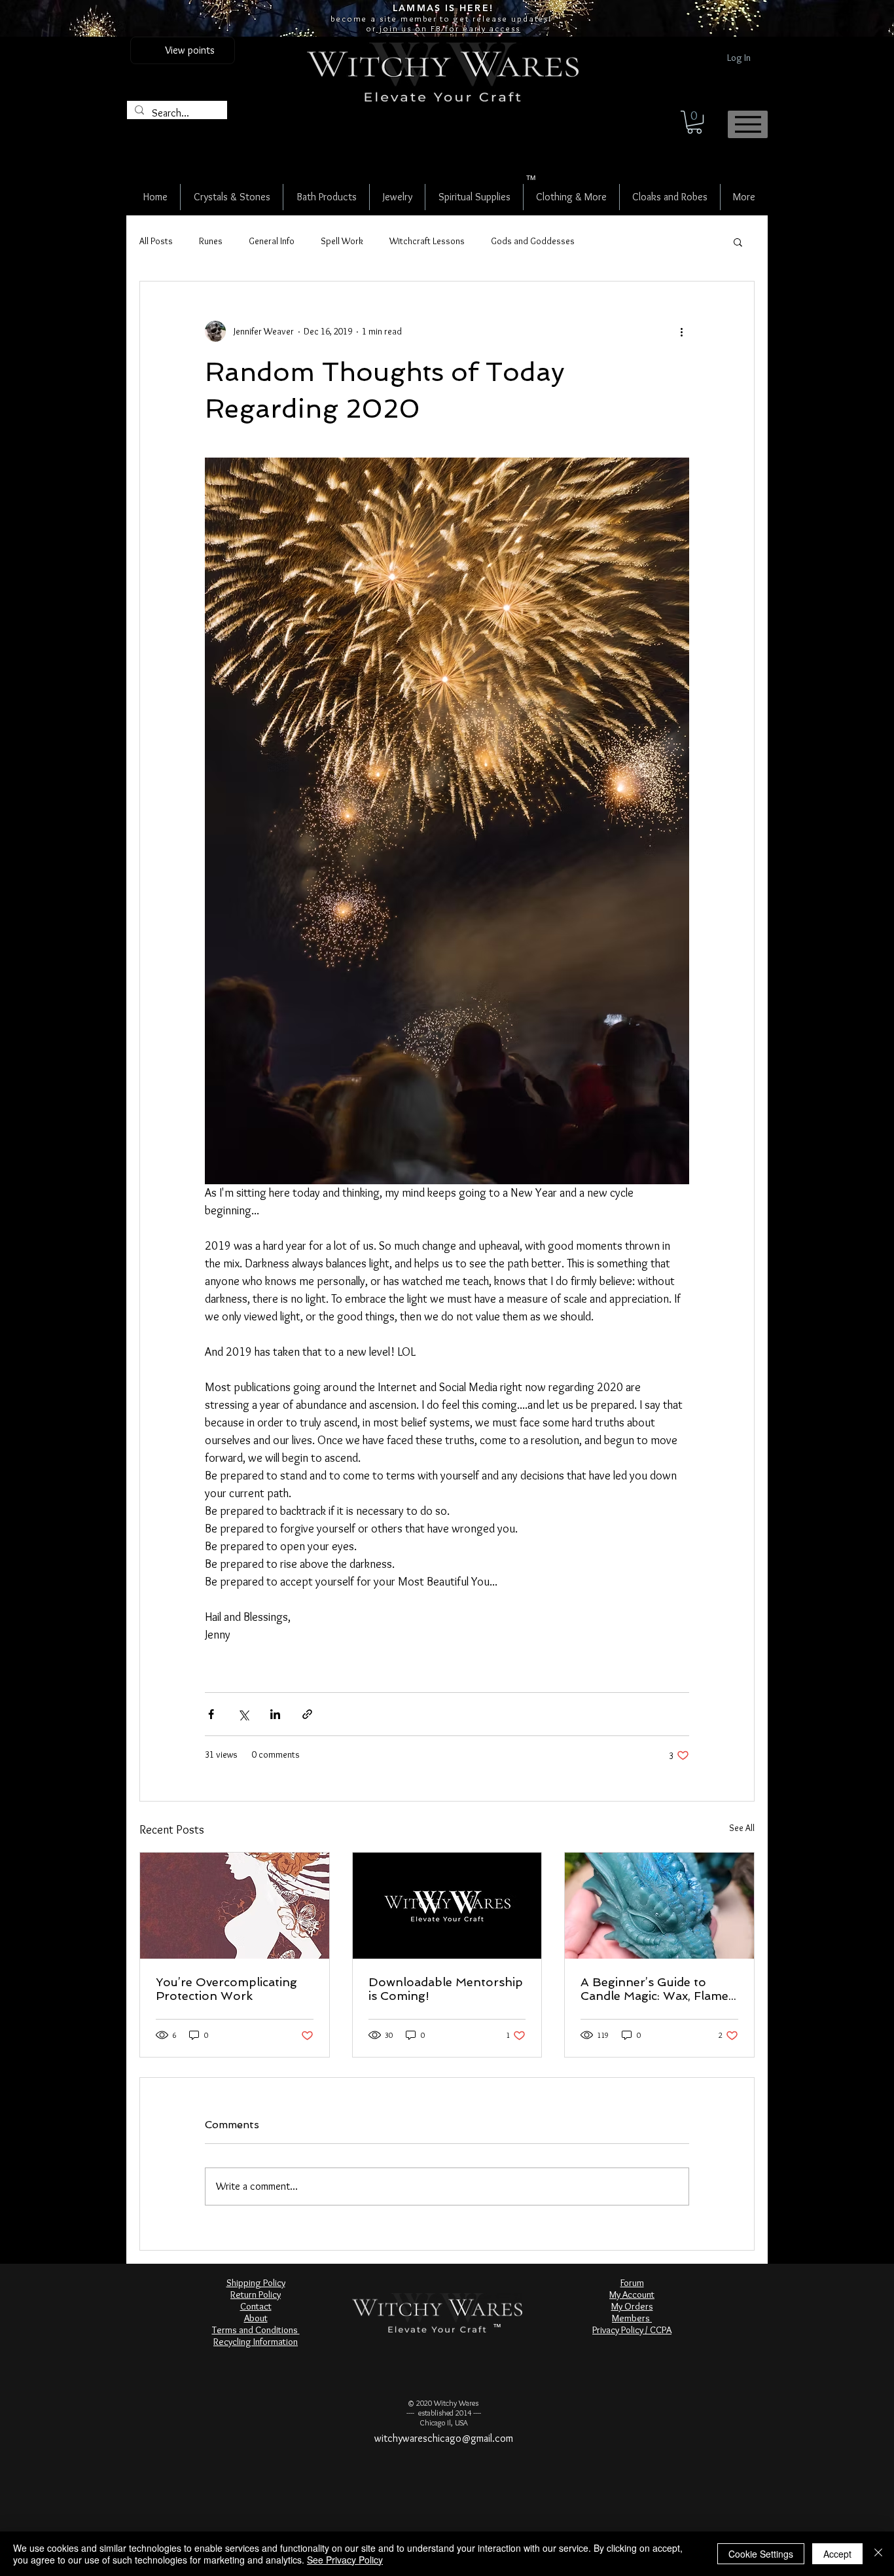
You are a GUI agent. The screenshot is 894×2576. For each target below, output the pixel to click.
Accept (837, 2554)
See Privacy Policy (345, 2560)
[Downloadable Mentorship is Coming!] (447, 1906)
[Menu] (748, 124)
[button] (694, 122)
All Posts (156, 241)
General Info (272, 241)
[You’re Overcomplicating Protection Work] (235, 1906)
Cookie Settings (761, 2554)
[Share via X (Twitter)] (243, 1714)
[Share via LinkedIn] (275, 1714)
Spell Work (342, 241)
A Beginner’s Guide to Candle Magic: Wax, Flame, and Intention (656, 1989)
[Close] (878, 2554)
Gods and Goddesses (533, 241)
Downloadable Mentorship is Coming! (446, 1989)
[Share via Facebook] (211, 1714)
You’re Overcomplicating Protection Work (226, 1989)
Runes (211, 241)
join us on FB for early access (448, 28)
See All (742, 1828)
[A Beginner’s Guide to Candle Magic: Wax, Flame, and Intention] (659, 1906)
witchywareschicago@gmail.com (444, 2438)
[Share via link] (307, 1714)
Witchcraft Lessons (427, 241)
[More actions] (681, 331)
